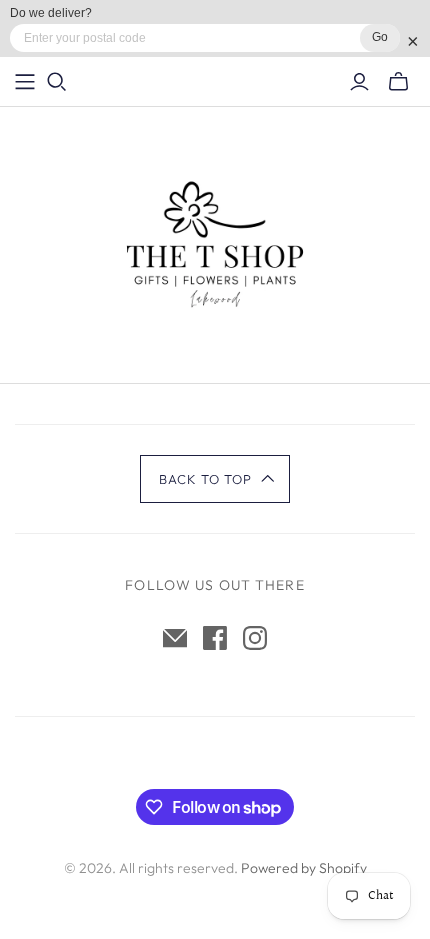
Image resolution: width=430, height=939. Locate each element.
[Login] (359, 82)
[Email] (175, 638)
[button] (215, 479)
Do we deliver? (51, 13)
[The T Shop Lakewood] (215, 240)
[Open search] (57, 82)
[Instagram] (255, 638)
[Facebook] (215, 638)
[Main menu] (25, 82)
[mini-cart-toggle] (398, 82)
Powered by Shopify (304, 868)
